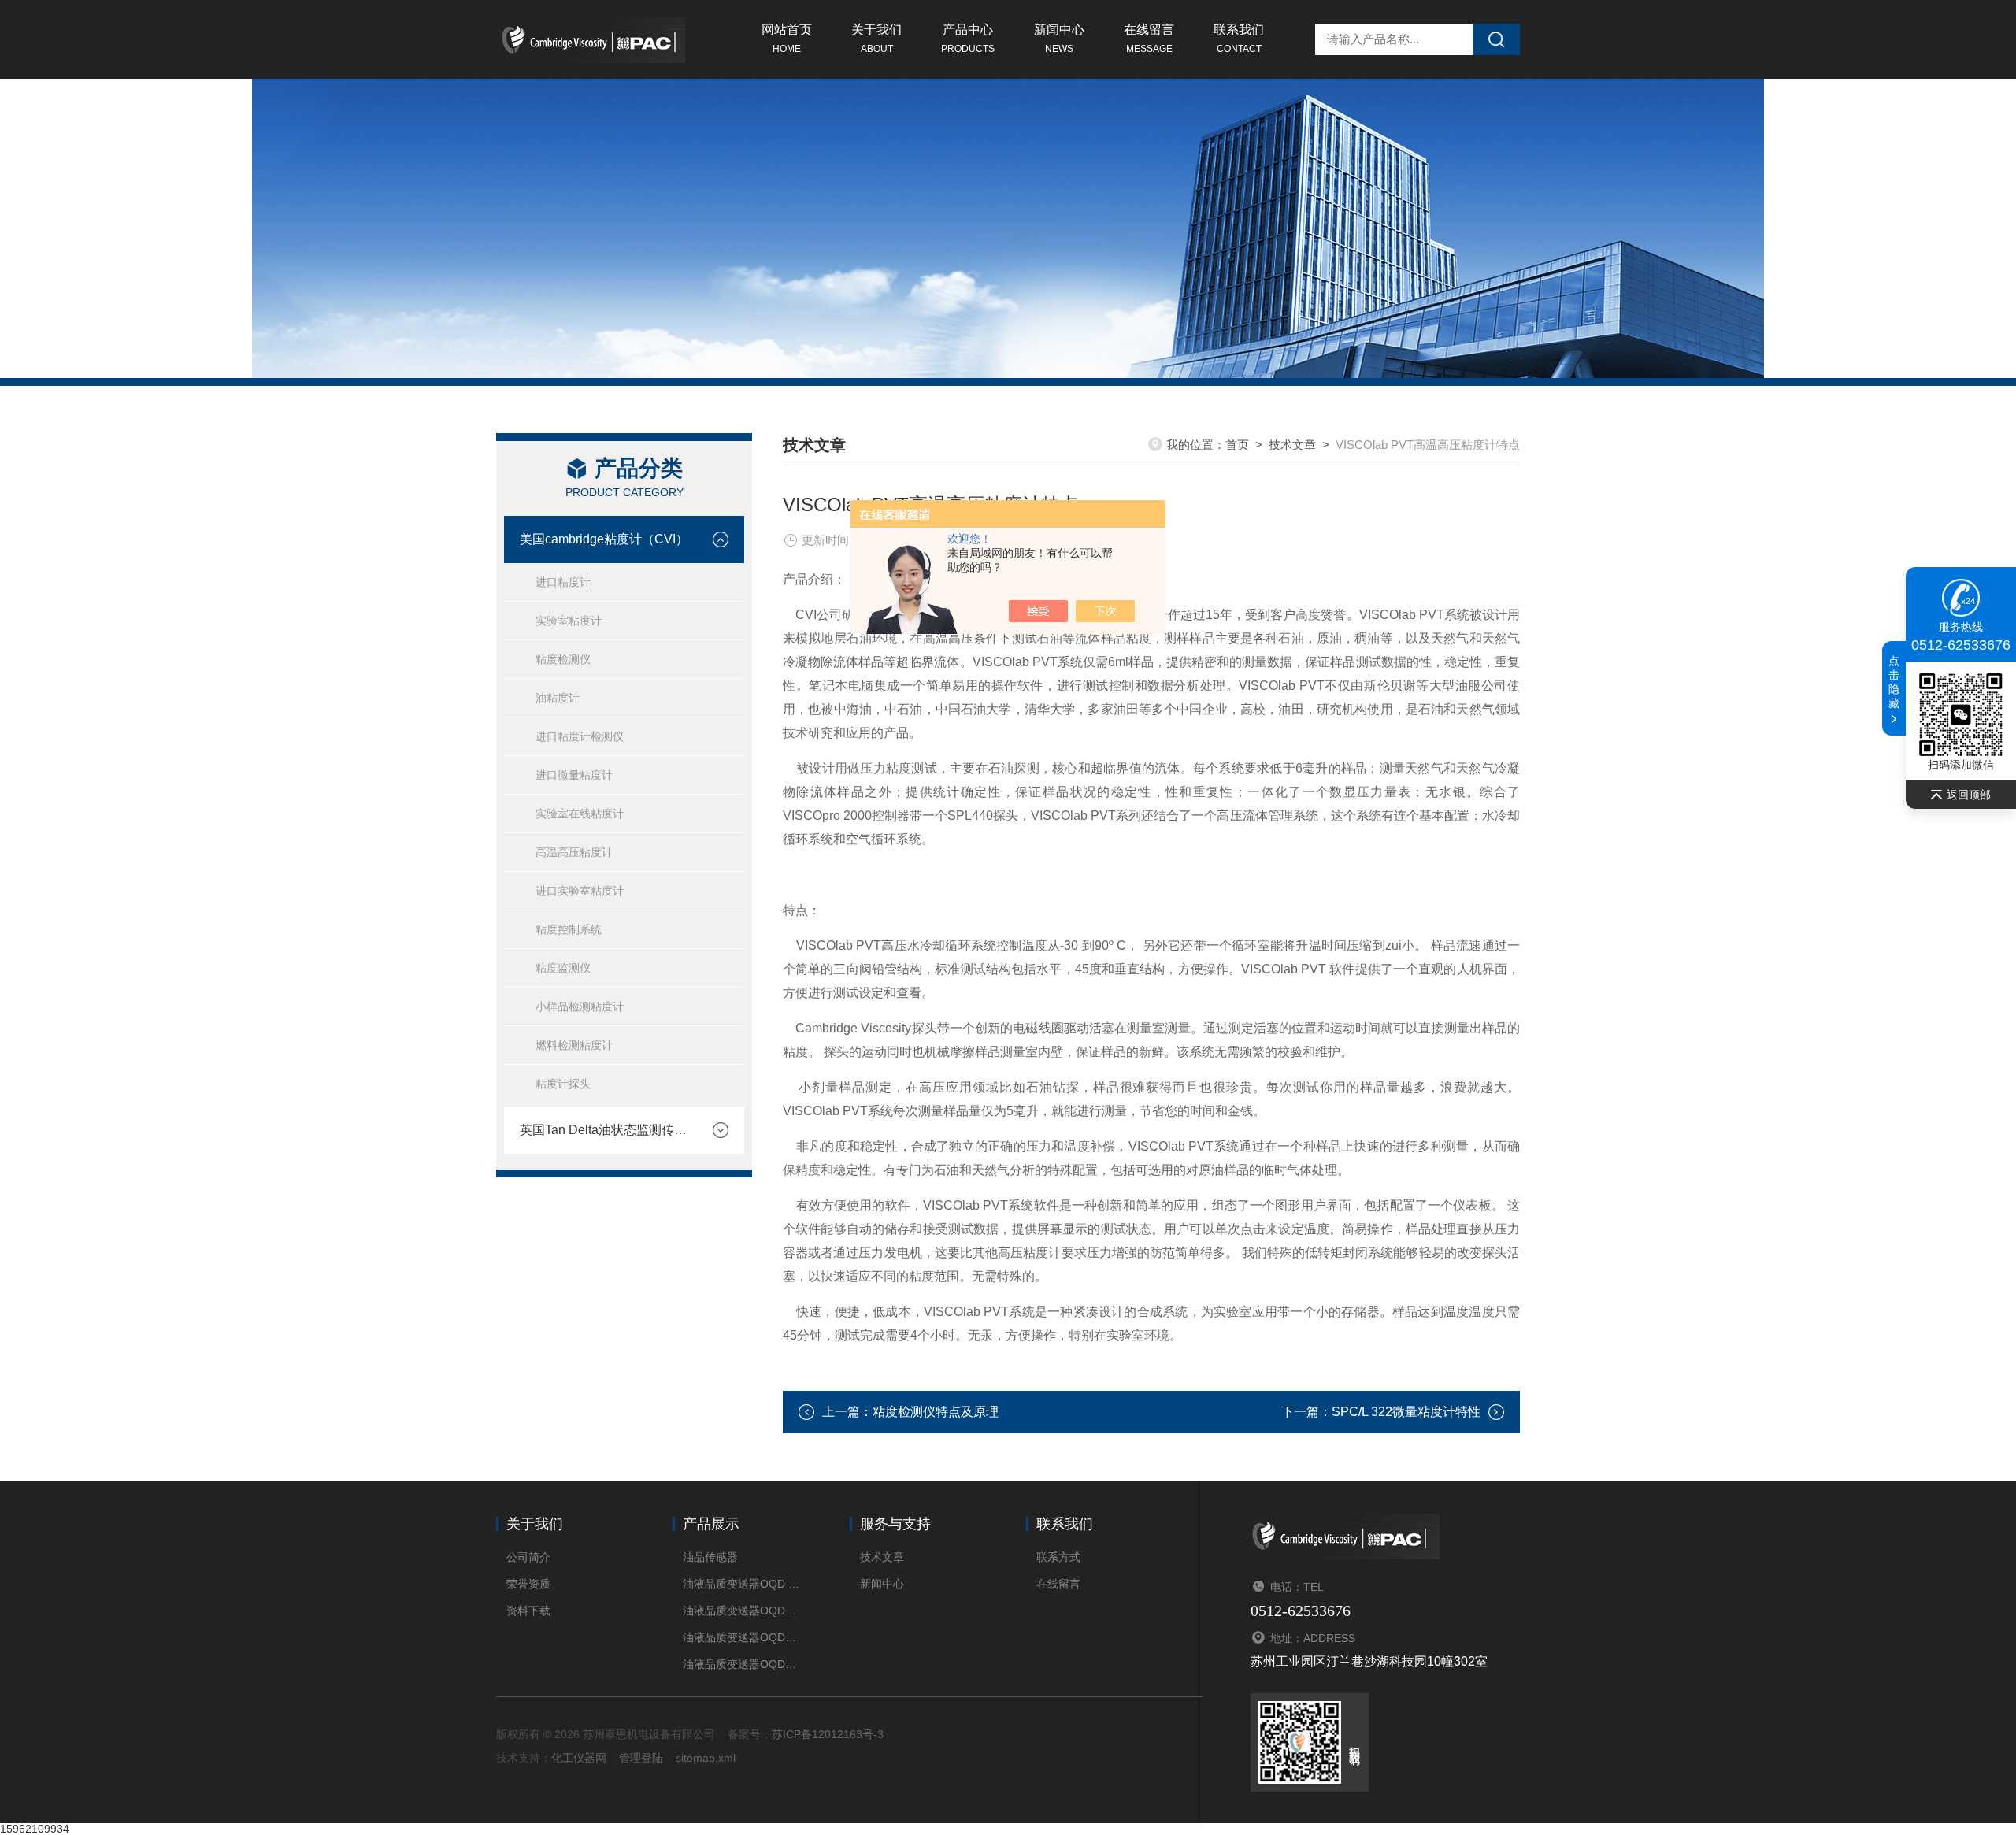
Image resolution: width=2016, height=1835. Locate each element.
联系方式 (1058, 1557)
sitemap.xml (706, 1758)
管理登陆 (641, 1758)
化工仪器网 (579, 1758)
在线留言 (1149, 39)
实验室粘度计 (569, 621)
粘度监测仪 (563, 968)
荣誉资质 (528, 1584)
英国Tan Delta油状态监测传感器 (608, 1130)
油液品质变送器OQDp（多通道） (742, 1637)
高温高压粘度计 (574, 852)
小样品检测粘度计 (580, 1006)
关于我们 (876, 39)
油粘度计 (558, 698)
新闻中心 (1059, 39)
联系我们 (1239, 39)
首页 (1237, 445)
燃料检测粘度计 (574, 1045)
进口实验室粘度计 (580, 891)
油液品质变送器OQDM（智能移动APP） (742, 1611)
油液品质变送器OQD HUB (742, 1584)
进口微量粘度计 (574, 775)
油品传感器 (710, 1557)
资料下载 (528, 1611)
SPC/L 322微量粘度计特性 (1406, 1412)
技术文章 (1292, 445)
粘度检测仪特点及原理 (936, 1412)
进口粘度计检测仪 (580, 736)
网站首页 (787, 39)
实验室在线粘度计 (580, 814)
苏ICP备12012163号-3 (828, 1734)
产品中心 (968, 39)
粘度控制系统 (569, 929)
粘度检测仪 (563, 659)
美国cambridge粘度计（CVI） (604, 539)
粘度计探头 (563, 1084)
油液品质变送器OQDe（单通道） (742, 1664)
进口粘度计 (563, 582)
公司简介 (528, 1557)
